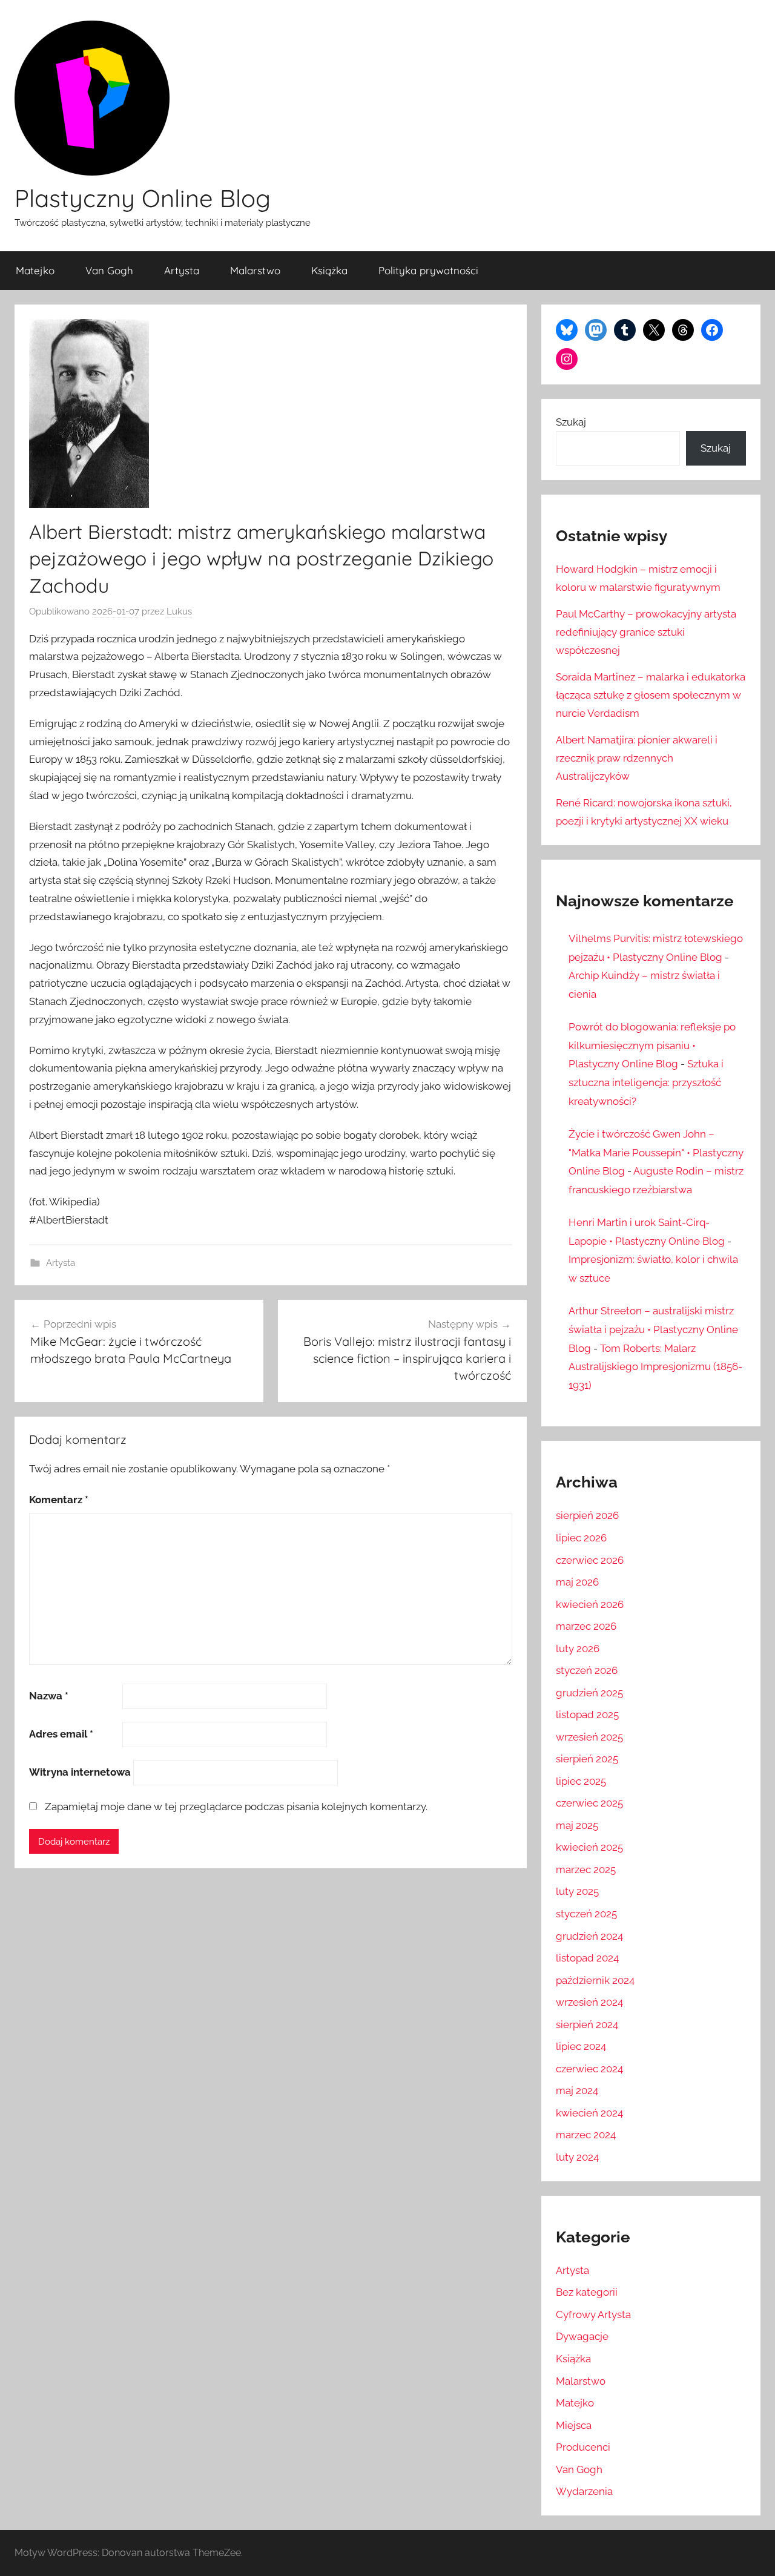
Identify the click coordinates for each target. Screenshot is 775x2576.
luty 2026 (578, 1649)
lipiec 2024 (581, 2046)
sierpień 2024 (587, 2024)
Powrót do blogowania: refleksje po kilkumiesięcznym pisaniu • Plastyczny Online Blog (652, 1045)
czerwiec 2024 (589, 2069)
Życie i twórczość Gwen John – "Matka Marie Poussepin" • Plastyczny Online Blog (656, 1152)
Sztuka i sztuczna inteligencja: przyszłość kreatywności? (646, 1082)
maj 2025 (577, 1825)
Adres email (61, 1734)
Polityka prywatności (428, 270)
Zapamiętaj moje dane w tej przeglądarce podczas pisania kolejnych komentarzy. (236, 1807)
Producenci (583, 2447)
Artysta (182, 270)
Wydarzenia (584, 2491)
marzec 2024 (586, 2135)
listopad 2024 (587, 1958)
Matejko (35, 270)
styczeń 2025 (586, 1914)
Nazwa (49, 1696)
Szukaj (571, 422)
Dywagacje (582, 2336)
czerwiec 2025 (589, 1803)
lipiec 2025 (581, 1781)
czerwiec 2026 (590, 1560)
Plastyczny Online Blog (143, 198)
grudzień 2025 (589, 1693)
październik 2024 (595, 1980)
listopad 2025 (587, 1715)
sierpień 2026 (587, 1515)
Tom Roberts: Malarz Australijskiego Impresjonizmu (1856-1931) (655, 1367)
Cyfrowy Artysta (593, 2314)
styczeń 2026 (587, 1670)
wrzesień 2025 (589, 1737)
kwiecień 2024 (589, 2113)
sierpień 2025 (587, 1759)
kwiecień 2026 (590, 1604)
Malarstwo (255, 270)
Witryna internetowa (80, 1772)
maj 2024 (577, 2090)
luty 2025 (577, 1891)
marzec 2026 (586, 1626)
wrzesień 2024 (589, 2002)
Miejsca (574, 2425)
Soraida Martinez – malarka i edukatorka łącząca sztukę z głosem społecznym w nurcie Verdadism (651, 695)
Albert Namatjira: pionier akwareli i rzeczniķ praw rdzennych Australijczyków (637, 758)
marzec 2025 (586, 1869)
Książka (329, 270)
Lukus (179, 611)
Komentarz (59, 1500)
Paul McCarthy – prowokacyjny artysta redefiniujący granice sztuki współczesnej (646, 632)
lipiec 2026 (581, 1538)
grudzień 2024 (589, 1936)
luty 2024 (577, 2157)
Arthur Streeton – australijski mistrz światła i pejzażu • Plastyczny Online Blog (653, 1329)
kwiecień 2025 (589, 1847)
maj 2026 (577, 1582)
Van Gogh (109, 270)
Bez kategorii (587, 2292)
